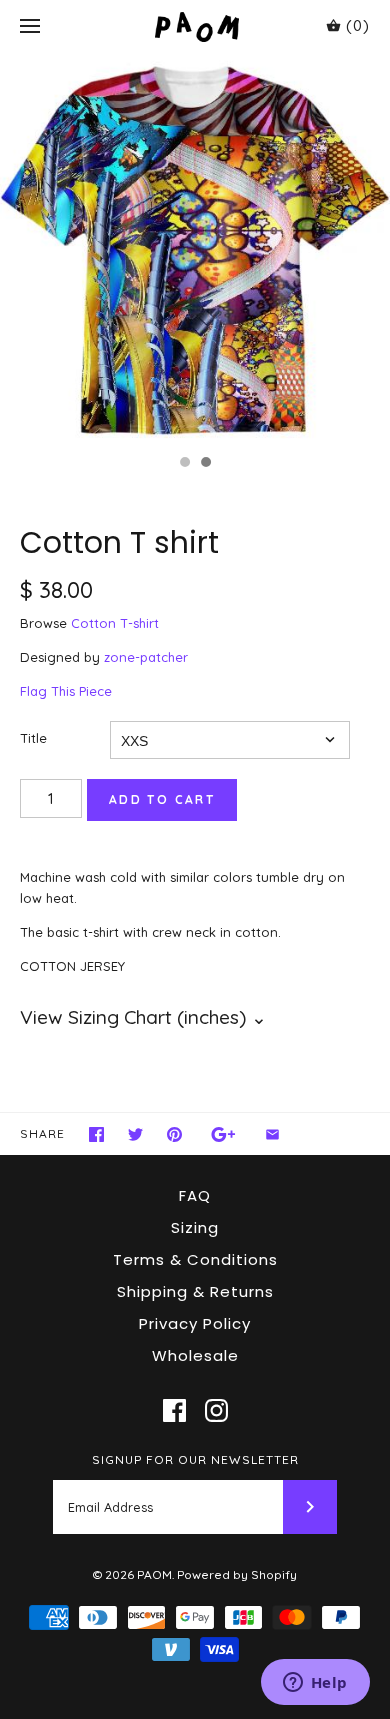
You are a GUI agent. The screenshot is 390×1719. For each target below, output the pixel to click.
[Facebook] (174, 1410)
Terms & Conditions (195, 1259)
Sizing (195, 1227)
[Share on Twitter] (135, 1134)
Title (33, 738)
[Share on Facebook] (96, 1134)
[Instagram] (216, 1410)
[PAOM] (195, 26)
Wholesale (195, 1355)
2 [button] (205, 464)
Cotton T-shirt (115, 623)
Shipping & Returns (195, 1291)
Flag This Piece (66, 691)
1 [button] (184, 464)
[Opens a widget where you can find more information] (315, 1684)
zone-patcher (146, 657)
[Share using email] (272, 1134)
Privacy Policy (195, 1323)
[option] (195, 249)
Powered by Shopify (237, 1574)
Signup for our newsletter (195, 1459)
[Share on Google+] (223, 1134)
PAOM (154, 1574)
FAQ (195, 1195)
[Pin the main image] (174, 1134)
